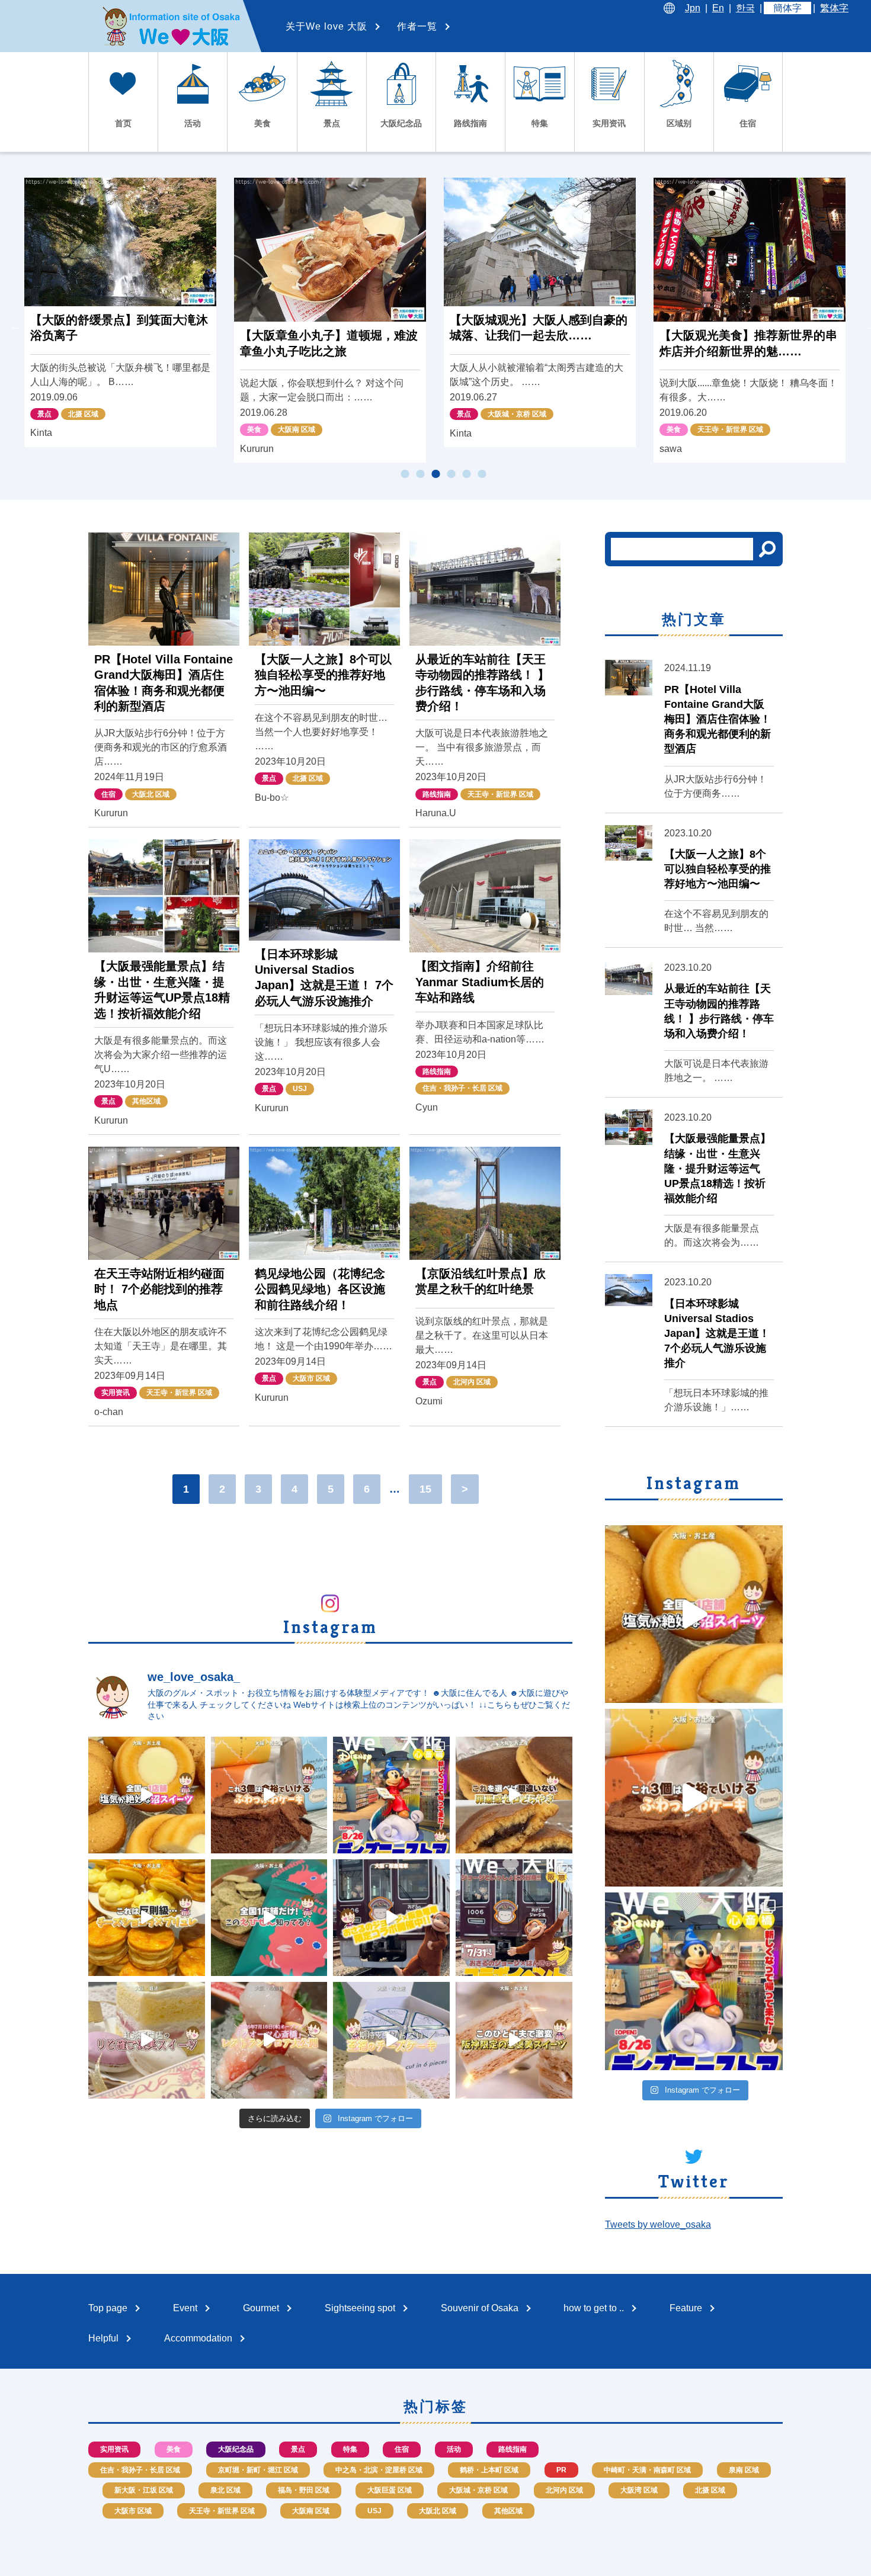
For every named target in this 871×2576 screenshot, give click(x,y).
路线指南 (437, 794)
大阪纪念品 (236, 2449)
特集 (350, 2449)
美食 (254, 429)
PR (561, 2470)
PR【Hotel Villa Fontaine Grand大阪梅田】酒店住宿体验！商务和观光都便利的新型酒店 (718, 719)
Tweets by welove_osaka (658, 2224)
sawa (671, 449)
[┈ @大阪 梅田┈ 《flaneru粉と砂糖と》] (269, 1795)
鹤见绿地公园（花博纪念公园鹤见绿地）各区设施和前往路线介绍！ (320, 1289)
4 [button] (451, 474)
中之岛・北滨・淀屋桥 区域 (379, 2470)
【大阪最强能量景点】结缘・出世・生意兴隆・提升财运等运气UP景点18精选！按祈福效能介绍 (718, 1168)
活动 (454, 2449)
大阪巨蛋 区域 (390, 2490)
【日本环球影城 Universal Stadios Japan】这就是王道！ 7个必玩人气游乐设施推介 (717, 1334)
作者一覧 (417, 26)
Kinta (41, 433)
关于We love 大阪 (326, 26)
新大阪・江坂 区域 (144, 2490)
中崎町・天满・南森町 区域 (647, 2470)
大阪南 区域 (297, 429)
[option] (120, 312)
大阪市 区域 (311, 1378)
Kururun (257, 449)
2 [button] (420, 474)
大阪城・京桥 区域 (517, 414)
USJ (300, 1089)
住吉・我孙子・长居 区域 (462, 1088)
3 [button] (435, 474)
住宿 (108, 794)
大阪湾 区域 (639, 2490)
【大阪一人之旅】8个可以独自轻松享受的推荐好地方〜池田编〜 (323, 675)
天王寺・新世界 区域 (730, 429)
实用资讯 (116, 1393)
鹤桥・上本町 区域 (489, 2470)
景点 (44, 414)
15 (425, 1489)
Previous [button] (15, 326)
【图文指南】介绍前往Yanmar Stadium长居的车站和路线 (480, 982)
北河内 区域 (472, 1382)
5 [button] (466, 474)
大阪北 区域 (151, 794)
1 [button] (405, 474)
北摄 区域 (83, 414)
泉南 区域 (744, 2470)
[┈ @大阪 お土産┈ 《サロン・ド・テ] (147, 2040)
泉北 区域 (225, 2490)
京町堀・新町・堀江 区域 (258, 2470)
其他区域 (146, 1101)
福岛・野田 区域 (304, 2490)
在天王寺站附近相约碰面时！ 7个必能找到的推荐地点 (159, 1289)
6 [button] (482, 474)
